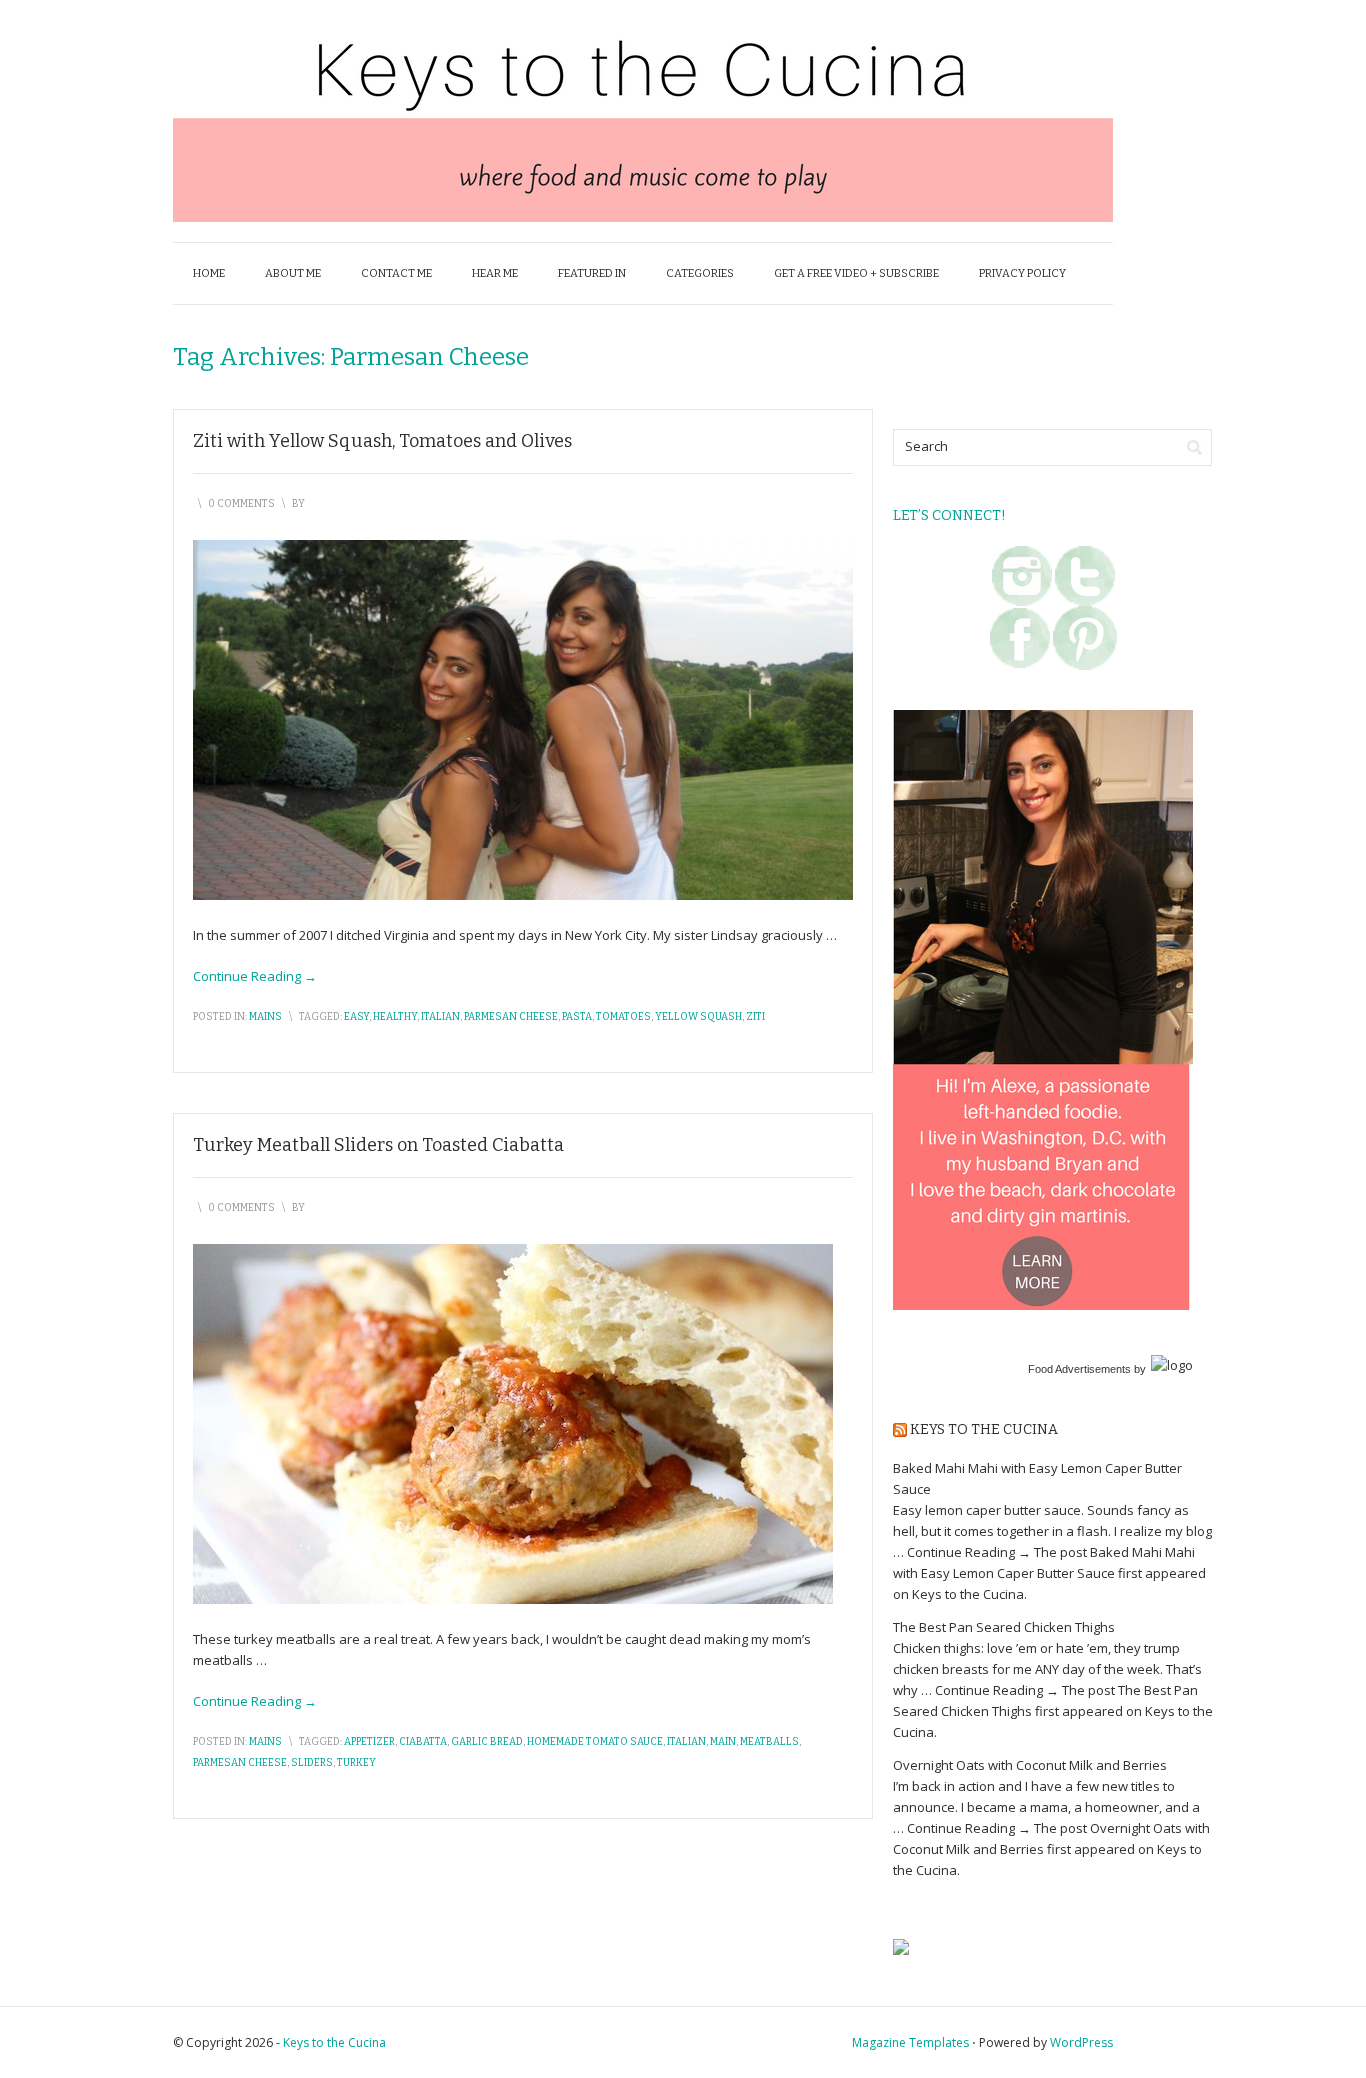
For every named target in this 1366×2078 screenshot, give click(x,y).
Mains (265, 1017)
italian (440, 1017)
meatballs (769, 1742)
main (723, 1742)
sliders (312, 1763)
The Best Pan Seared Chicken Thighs (1004, 1627)
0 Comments (241, 504)
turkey (356, 1763)
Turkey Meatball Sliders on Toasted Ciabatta (378, 1145)
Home (209, 273)
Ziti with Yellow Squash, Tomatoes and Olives (382, 441)
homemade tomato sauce (595, 1742)
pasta (577, 1017)
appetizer (369, 1742)
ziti (755, 1017)
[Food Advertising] (901, 1945)
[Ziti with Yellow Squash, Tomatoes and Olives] (523, 718)
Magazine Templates (910, 2042)
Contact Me (396, 273)
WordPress (1081, 2042)
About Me (293, 273)
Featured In (592, 273)
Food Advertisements (1079, 1369)
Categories (700, 273)
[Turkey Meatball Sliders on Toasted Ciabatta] (513, 1422)
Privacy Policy (1022, 273)
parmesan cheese (511, 1017)
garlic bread (487, 1742)
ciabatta (423, 1742)
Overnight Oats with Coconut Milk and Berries (1030, 1765)
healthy (395, 1017)
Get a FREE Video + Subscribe (856, 273)
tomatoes (623, 1017)
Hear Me (495, 273)
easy (356, 1017)
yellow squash (698, 1017)
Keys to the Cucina (984, 1429)
